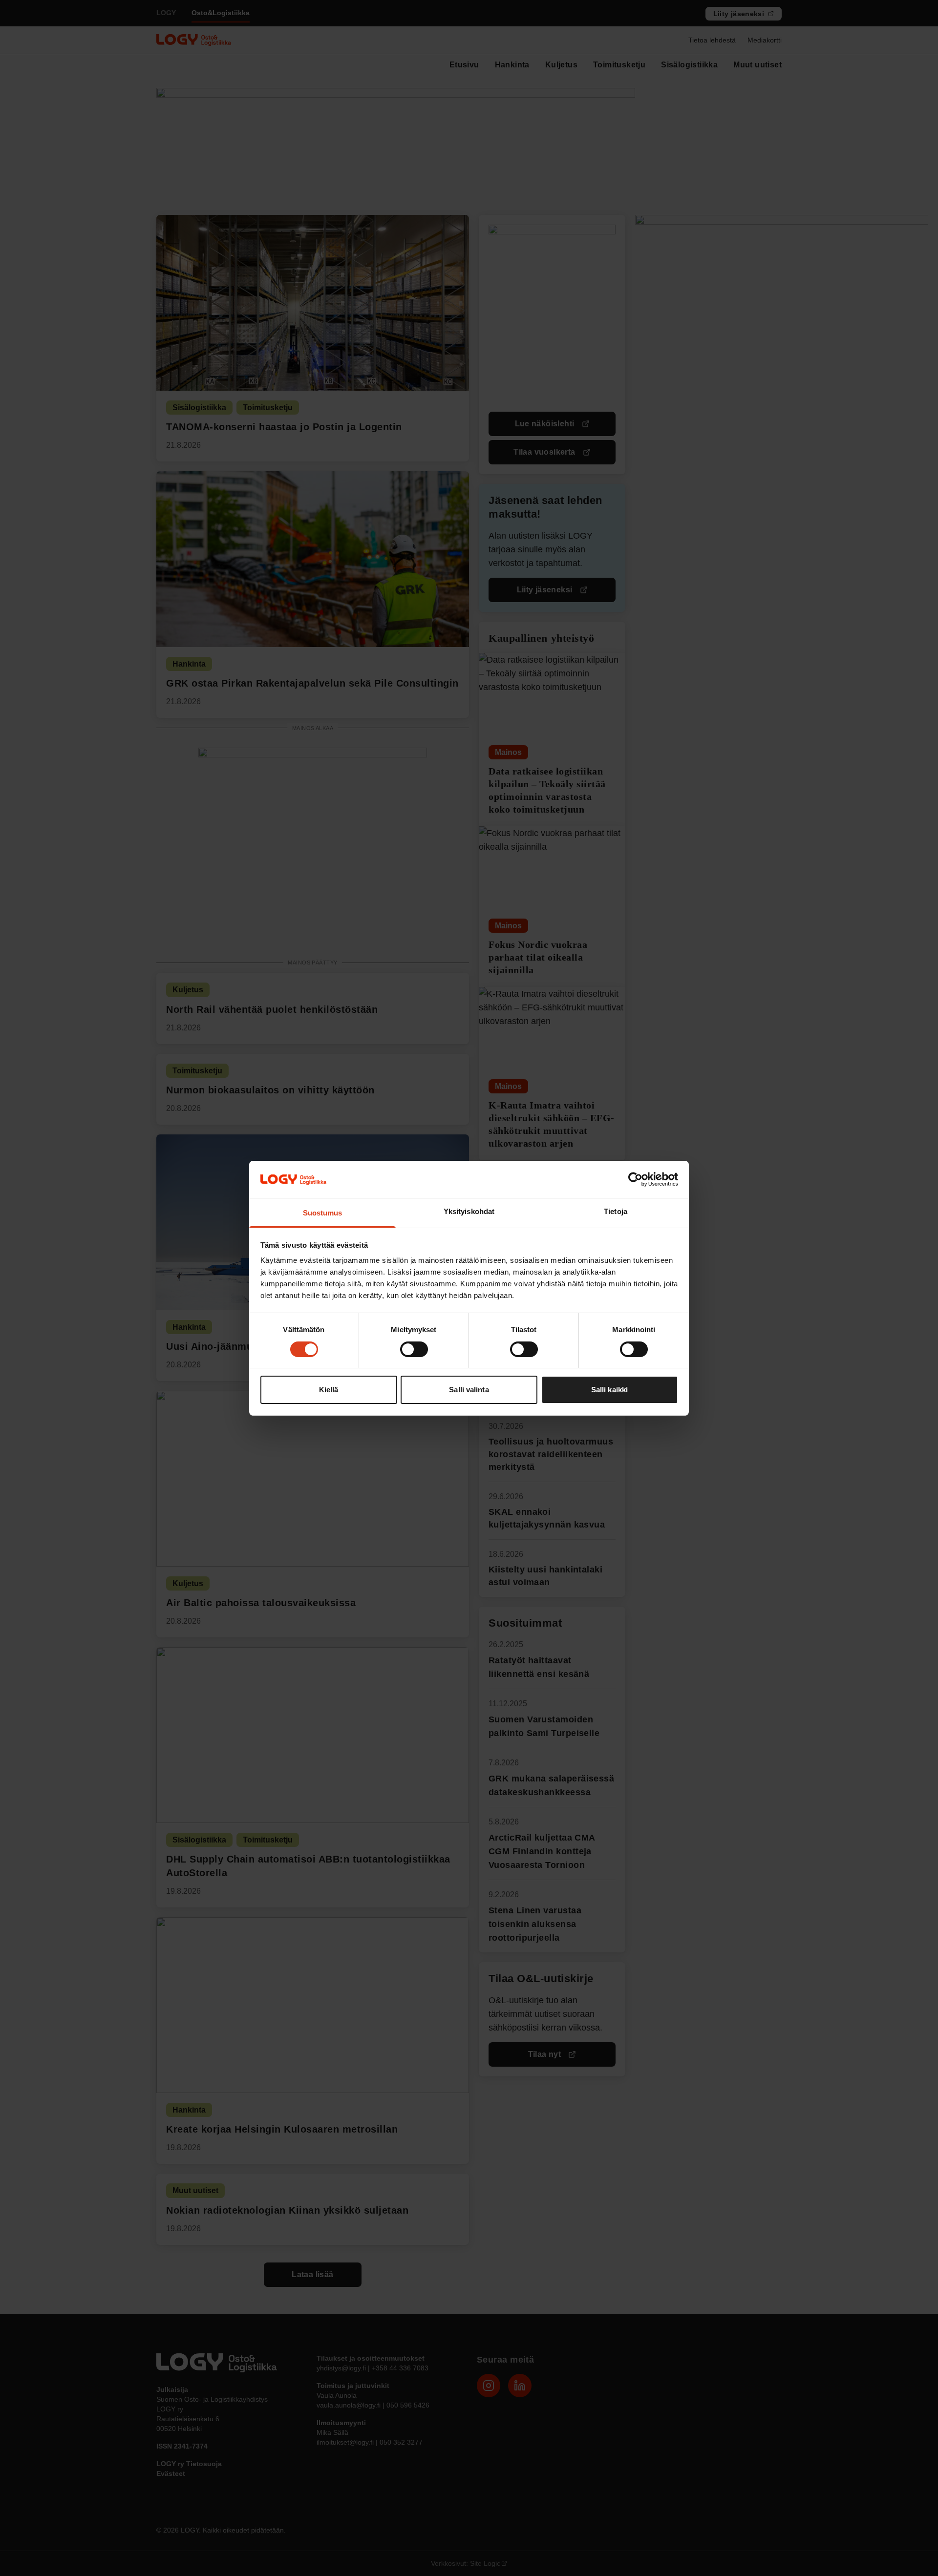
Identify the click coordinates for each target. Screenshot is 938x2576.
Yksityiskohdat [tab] (469, 1211)
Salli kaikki (609, 1390)
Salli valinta (469, 1390)
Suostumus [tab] (323, 1213)
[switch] (414, 1349)
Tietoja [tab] (616, 1211)
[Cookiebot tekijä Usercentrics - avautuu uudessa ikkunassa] (635, 1179)
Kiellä (329, 1390)
